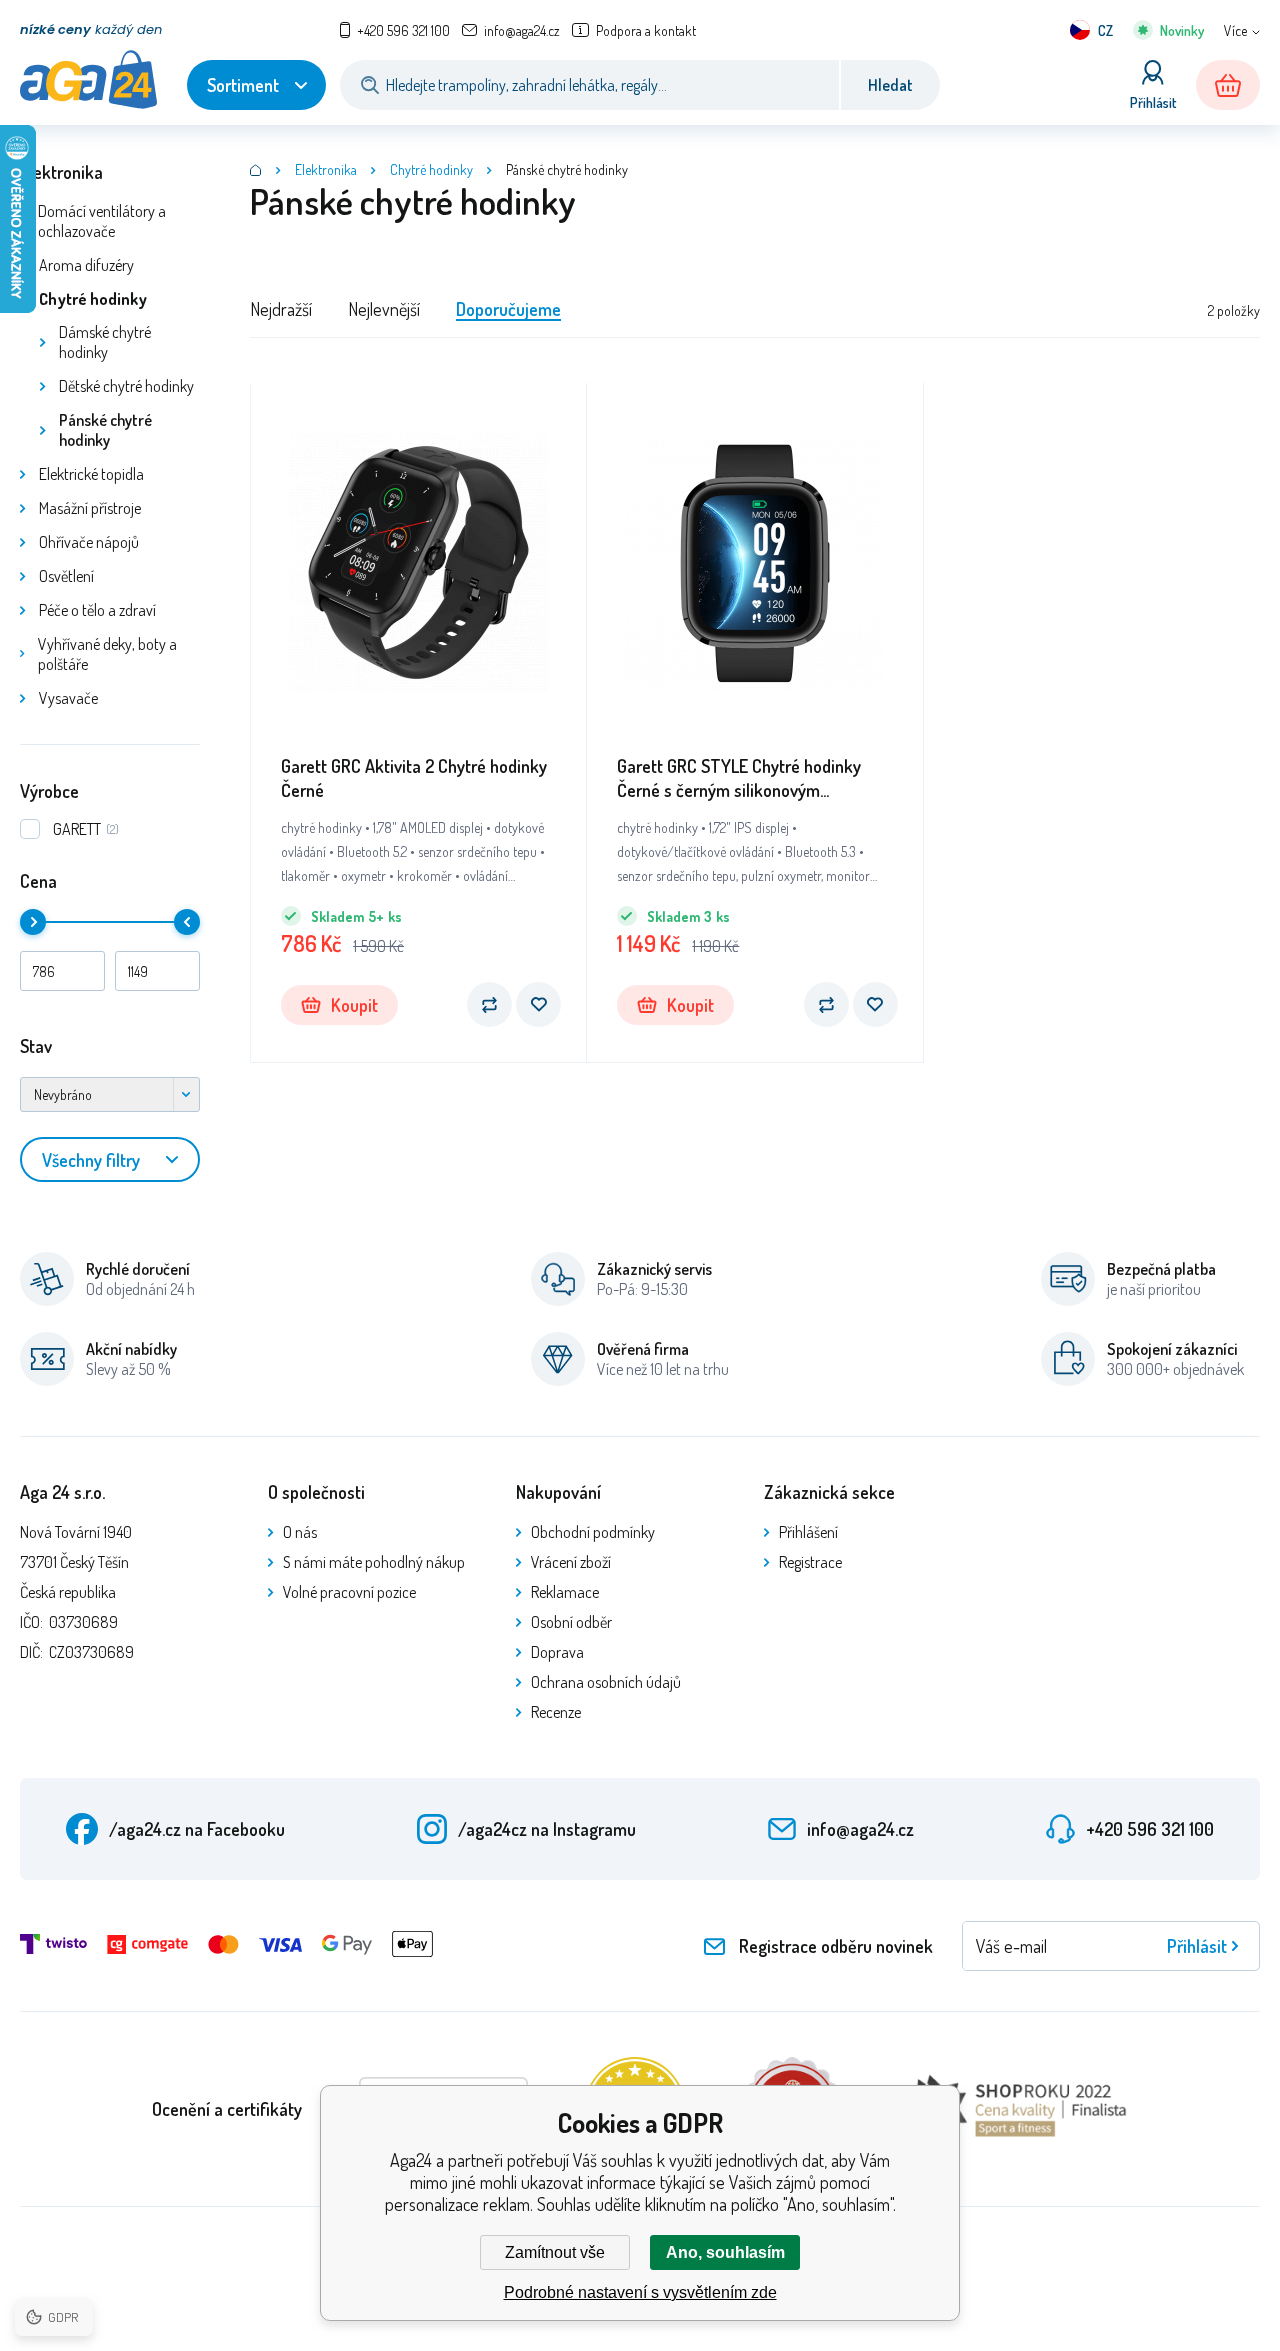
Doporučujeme (508, 309)
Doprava (557, 1652)
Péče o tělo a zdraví (97, 610)
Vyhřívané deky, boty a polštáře (107, 654)
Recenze (556, 1712)
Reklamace (565, 1592)
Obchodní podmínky (593, 1532)
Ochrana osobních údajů (606, 1682)
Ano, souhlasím (725, 2252)
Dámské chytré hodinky (105, 342)
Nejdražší (281, 309)
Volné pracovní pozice (349, 1592)
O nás (300, 1532)
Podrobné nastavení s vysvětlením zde (640, 2292)
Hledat (890, 85)
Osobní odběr (571, 1622)
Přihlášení (808, 1532)
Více (1235, 30)
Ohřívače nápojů (89, 542)
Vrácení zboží (571, 1562)
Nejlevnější (384, 309)
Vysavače (68, 698)
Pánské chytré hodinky (105, 430)
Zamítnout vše (555, 2252)
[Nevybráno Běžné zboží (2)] (110, 1094)
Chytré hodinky (93, 299)
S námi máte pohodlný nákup (374, 1562)
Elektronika (61, 172)
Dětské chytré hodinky (126, 386)
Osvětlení (66, 576)
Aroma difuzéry (86, 265)
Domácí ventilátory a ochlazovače (102, 221)
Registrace (810, 1562)
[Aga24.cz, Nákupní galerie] (256, 170)
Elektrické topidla (91, 474)
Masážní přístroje (90, 508)
